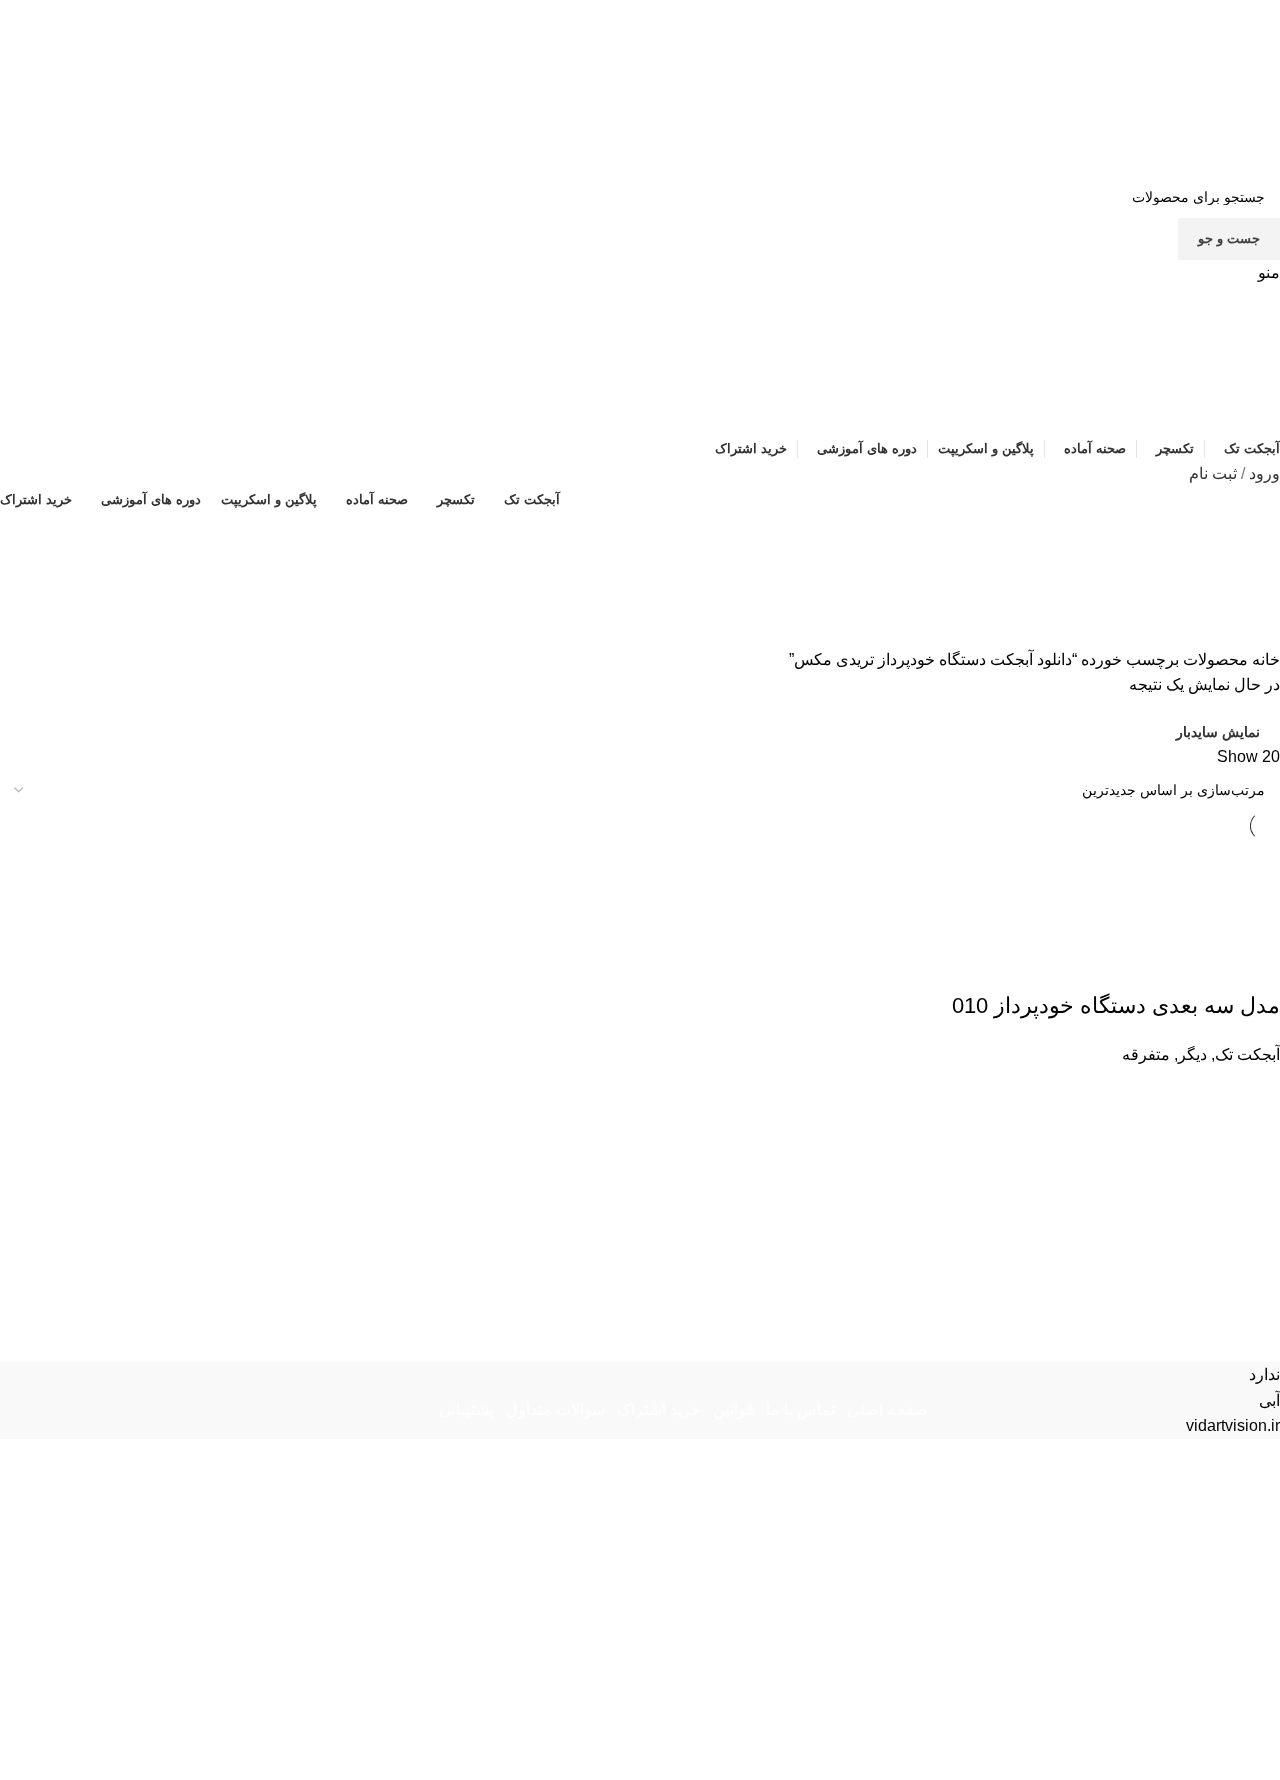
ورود (1264, 473)
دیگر (1192, 1054)
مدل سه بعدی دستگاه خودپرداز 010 (1116, 1005)
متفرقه (1146, 1054)
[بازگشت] (1255, 537)
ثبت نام (1213, 473)
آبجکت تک (1247, 1054)
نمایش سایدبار (1218, 732)
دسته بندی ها (1222, 635)
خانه (1264, 659)
